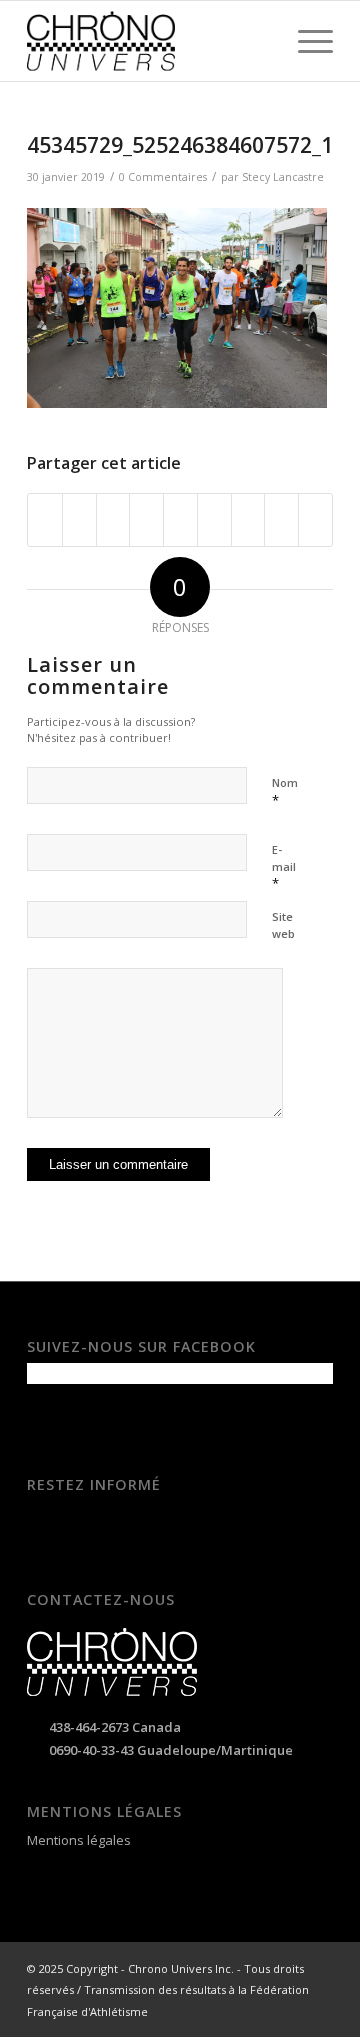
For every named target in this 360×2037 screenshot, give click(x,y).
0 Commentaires (163, 177)
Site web (283, 925)
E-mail (284, 867)
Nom (285, 792)
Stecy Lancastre (283, 177)
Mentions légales (79, 1840)
